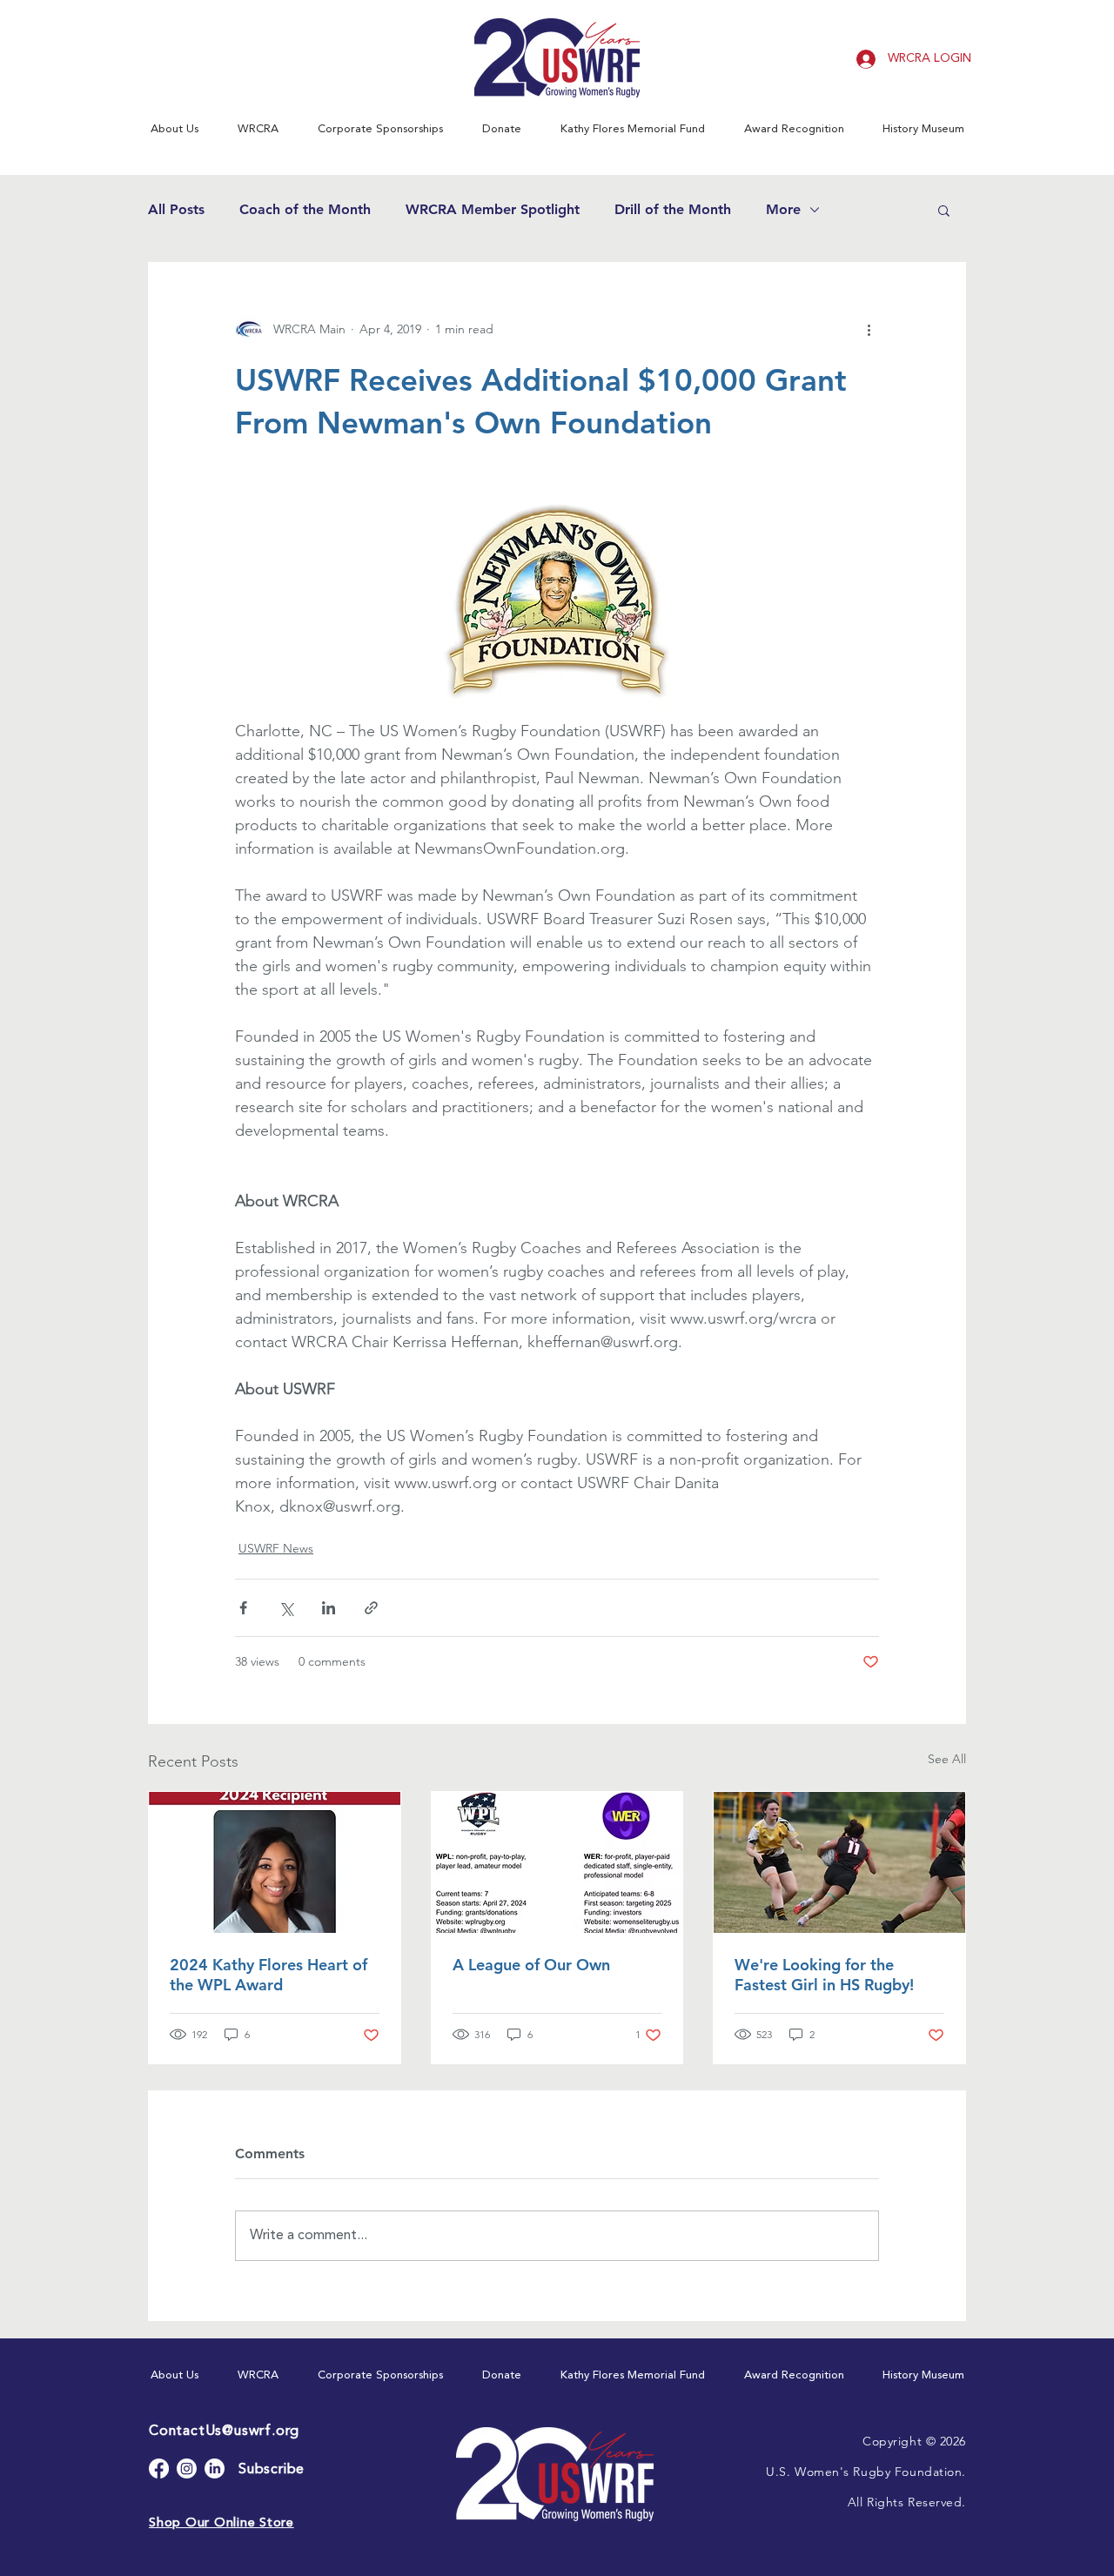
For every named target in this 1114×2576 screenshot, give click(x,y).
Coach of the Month (305, 209)
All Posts (176, 209)
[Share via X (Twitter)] (286, 1608)
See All (947, 1759)
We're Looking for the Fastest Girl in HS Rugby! (824, 1975)
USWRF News (276, 1548)
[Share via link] (371, 1608)
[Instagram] (187, 2469)
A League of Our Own (531, 1965)
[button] (174, 129)
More (783, 209)
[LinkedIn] (215, 2469)
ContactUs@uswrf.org (224, 2432)
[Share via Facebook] (243, 1608)
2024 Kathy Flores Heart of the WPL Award (268, 1975)
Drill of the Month (673, 209)
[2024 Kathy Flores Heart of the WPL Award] (275, 1862)
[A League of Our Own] (557, 1862)
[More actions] (869, 329)
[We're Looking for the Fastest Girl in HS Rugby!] (839, 1862)
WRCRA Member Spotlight (493, 209)
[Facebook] (159, 2469)
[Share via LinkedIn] (329, 1608)
